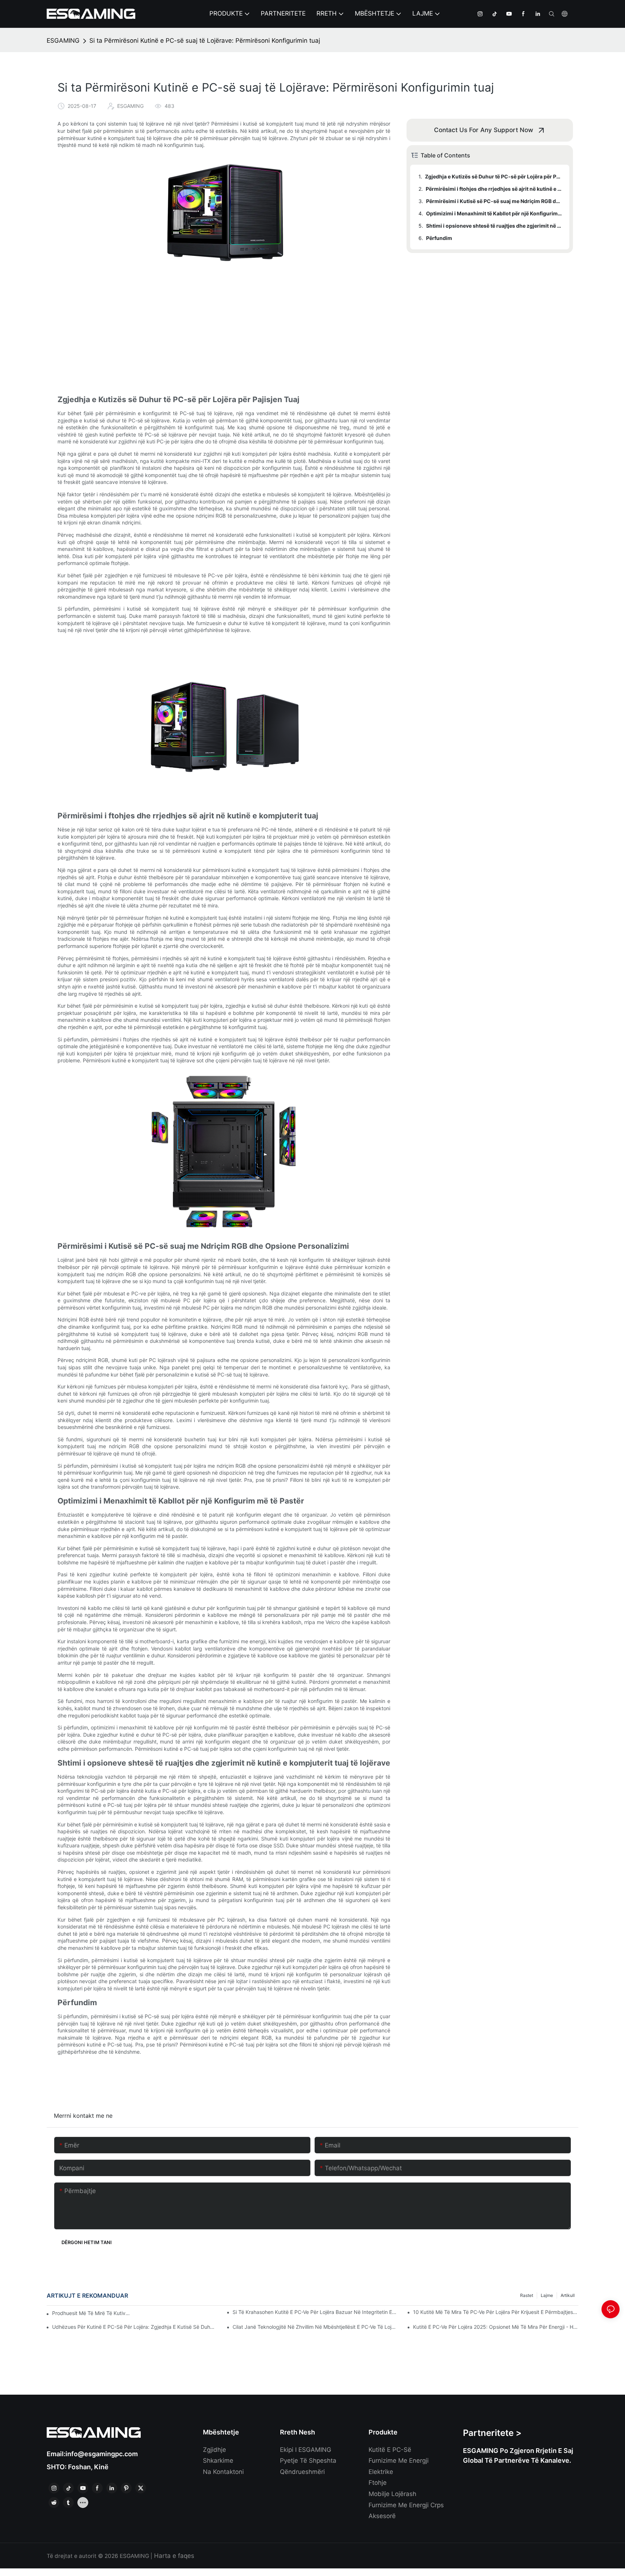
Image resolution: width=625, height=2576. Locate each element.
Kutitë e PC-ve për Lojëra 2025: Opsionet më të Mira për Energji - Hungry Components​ (496, 2327)
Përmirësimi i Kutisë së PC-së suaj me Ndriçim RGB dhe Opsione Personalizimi (494, 201)
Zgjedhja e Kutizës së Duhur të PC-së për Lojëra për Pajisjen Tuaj (494, 176)
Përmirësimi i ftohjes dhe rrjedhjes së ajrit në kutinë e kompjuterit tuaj (494, 189)
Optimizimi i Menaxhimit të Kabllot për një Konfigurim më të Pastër (494, 213)
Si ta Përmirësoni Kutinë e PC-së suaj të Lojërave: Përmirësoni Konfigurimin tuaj (205, 41)
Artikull (568, 2295)
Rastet (527, 2295)
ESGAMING (63, 41)
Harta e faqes (173, 2556)
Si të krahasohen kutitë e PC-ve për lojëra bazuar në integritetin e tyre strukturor (315, 2312)
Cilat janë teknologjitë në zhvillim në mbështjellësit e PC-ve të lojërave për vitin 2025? (315, 2327)
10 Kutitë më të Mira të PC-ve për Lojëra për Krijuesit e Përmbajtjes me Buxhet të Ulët (496, 2312)
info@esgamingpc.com (102, 2454)
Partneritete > (492, 2433)
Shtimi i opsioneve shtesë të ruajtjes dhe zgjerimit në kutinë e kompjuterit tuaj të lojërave (494, 226)
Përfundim (439, 238)
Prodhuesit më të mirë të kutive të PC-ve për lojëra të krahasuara (92, 2313)
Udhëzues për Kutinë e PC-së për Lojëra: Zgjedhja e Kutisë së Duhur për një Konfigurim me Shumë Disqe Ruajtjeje (135, 2327)
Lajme (547, 2295)
